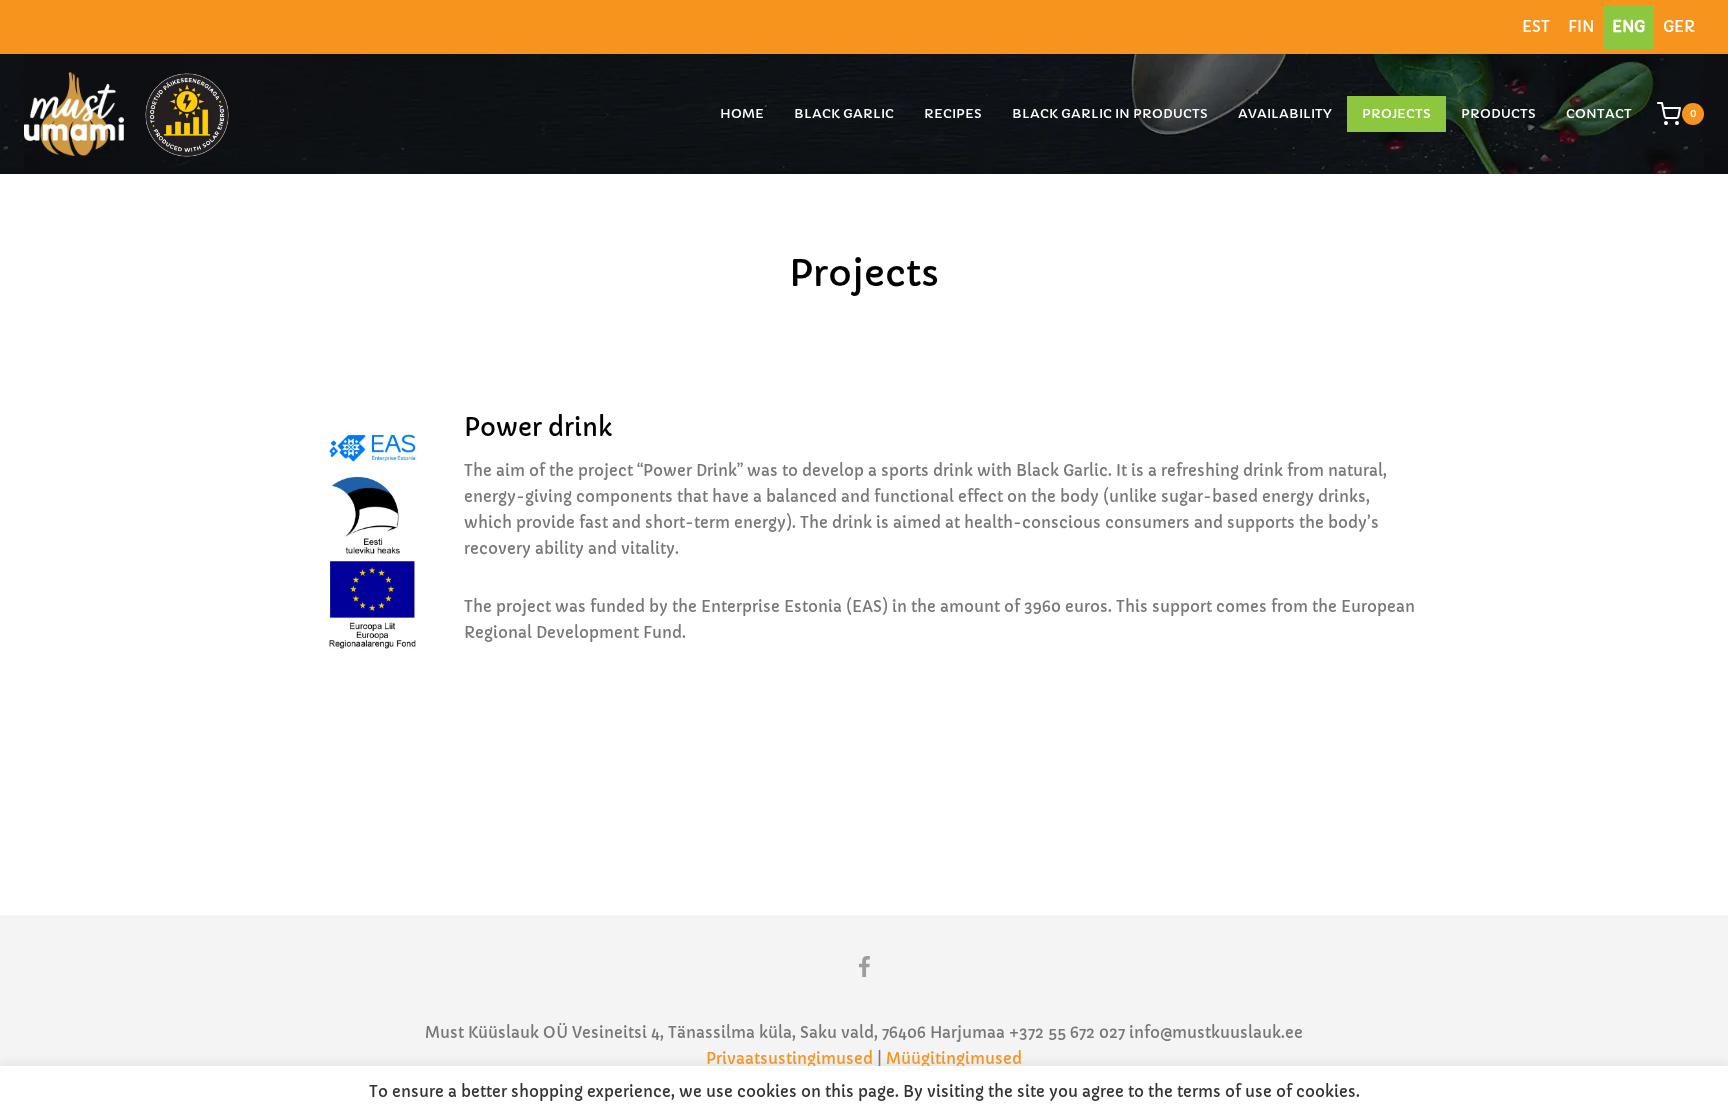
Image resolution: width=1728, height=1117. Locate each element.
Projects (1396, 113)
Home (742, 113)
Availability (1285, 113)
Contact (1599, 113)
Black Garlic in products (1110, 113)
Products (1498, 113)
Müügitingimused (954, 1058)
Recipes (953, 113)
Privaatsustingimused (789, 1058)
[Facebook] (863, 967)
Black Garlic (844, 113)
